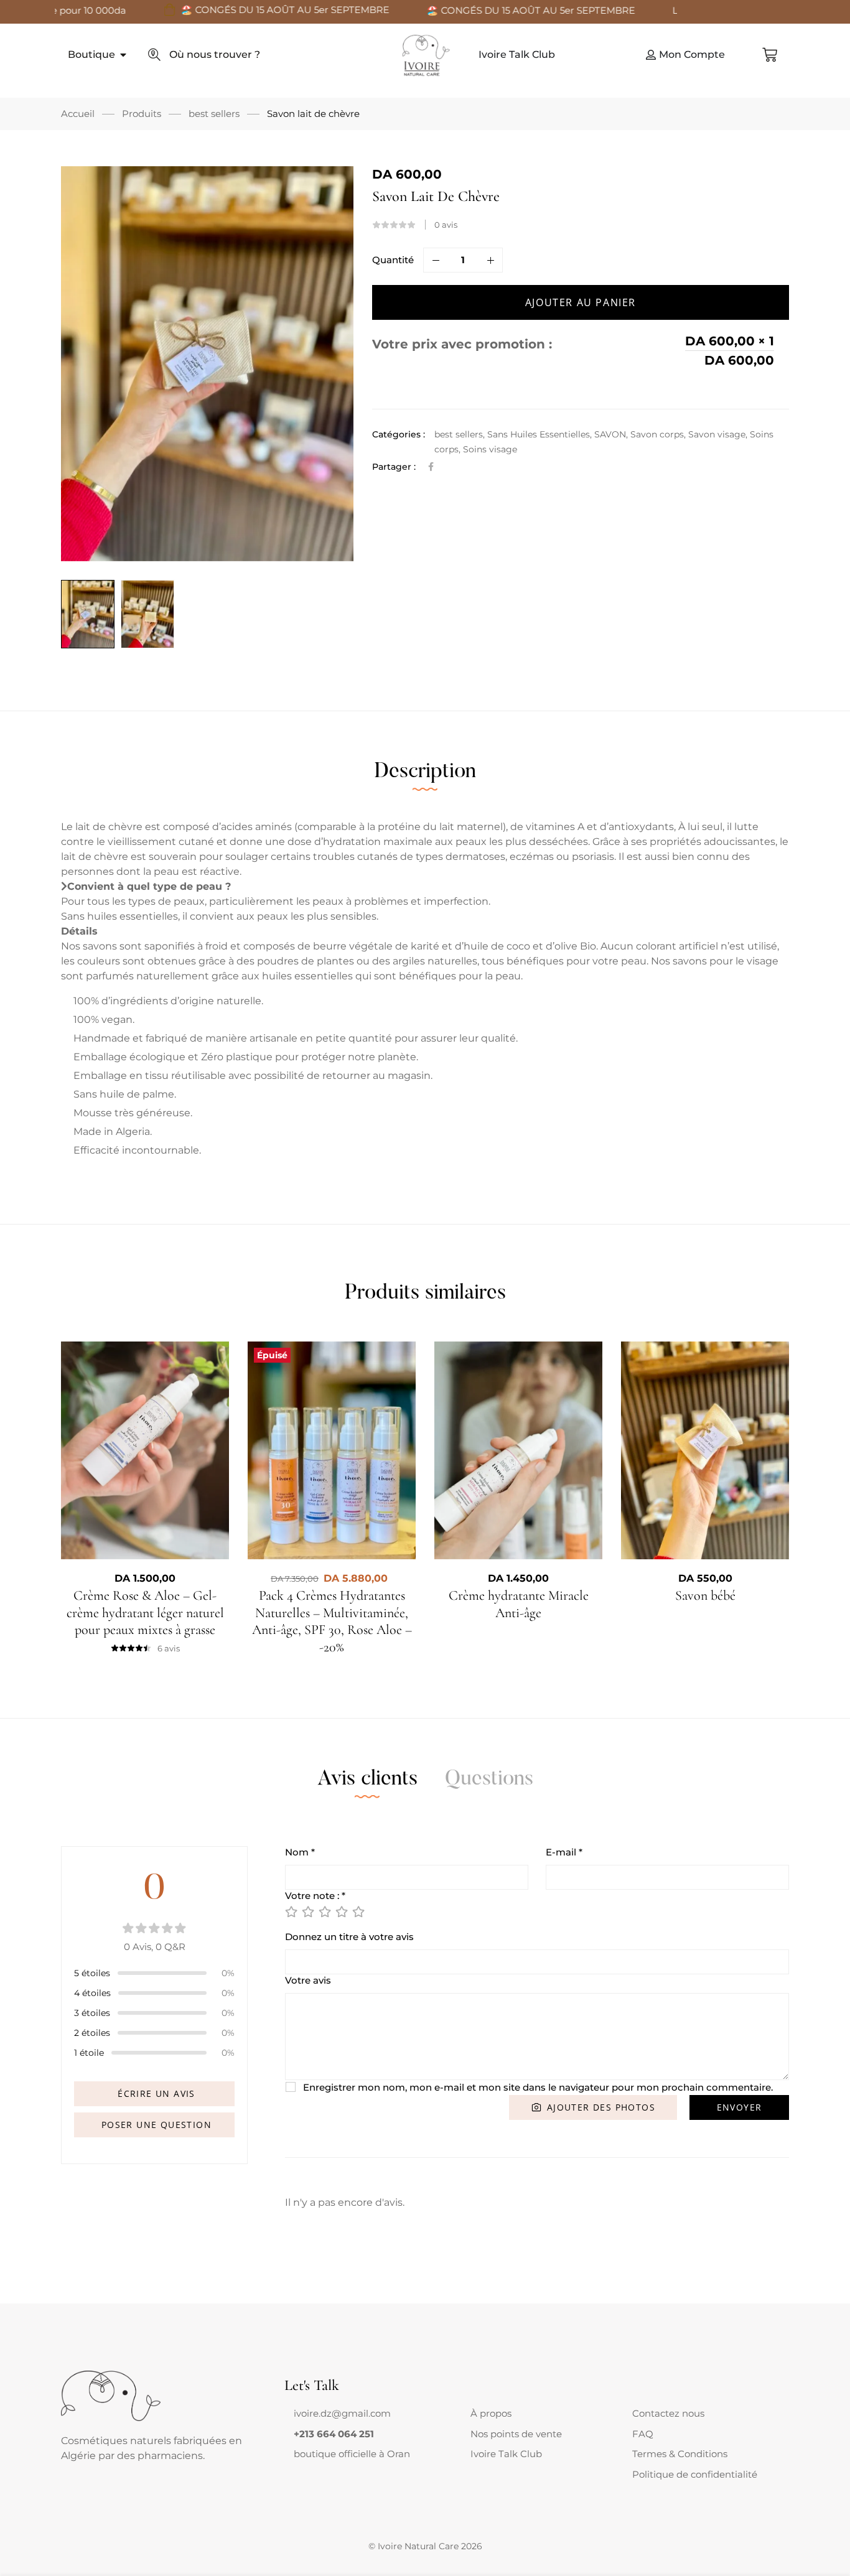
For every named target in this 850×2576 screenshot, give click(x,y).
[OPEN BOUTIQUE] (123, 55)
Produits (142, 114)
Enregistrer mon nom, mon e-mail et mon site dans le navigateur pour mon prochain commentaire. (538, 2087)
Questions (489, 1780)
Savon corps (657, 434)
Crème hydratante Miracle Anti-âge (519, 1604)
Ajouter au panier (581, 302)
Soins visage (490, 449)
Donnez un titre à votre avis (349, 1937)
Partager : (394, 467)
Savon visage (717, 434)
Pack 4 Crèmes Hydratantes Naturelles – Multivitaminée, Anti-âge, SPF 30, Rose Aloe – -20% (332, 1621)
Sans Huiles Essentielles (539, 434)
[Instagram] (314, 2466)
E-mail (564, 1852)
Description (425, 772)
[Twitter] (304, 2466)
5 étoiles (92, 1973)
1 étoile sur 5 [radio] (291, 1911)
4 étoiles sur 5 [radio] (341, 1911)
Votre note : (315, 1896)
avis (446, 225)
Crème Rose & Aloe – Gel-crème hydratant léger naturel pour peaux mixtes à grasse (145, 1612)
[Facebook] (431, 467)
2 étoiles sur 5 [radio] (307, 1911)
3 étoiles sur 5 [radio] (324, 1911)
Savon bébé (705, 1595)
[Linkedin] (324, 2466)
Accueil (78, 114)
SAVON (610, 434)
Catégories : (399, 434)
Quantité (393, 260)
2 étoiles (92, 2033)
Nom (300, 1852)
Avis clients (367, 1780)
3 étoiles (92, 2013)
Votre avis (308, 1980)
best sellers (214, 114)
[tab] (425, 772)
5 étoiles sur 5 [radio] (358, 1911)
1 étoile (89, 2053)
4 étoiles (92, 1993)
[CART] (770, 55)
